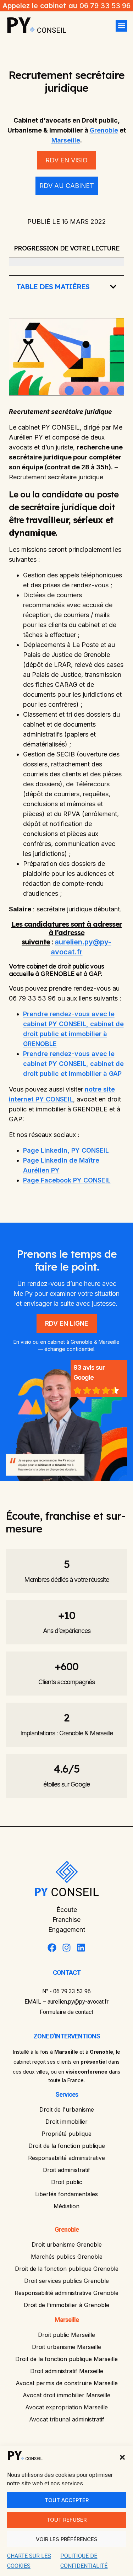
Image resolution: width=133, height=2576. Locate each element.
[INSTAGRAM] (66, 1948)
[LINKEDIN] (81, 1948)
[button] (122, 2457)
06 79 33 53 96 (105, 6)
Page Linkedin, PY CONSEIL (66, 1150)
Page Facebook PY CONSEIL (67, 1180)
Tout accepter (67, 2500)
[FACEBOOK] (52, 1948)
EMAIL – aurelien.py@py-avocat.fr (66, 2002)
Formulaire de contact (66, 2012)
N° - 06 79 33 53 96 (66, 1991)
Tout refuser (66, 2520)
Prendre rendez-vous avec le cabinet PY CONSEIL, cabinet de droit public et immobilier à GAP (73, 1064)
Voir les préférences (67, 2539)
